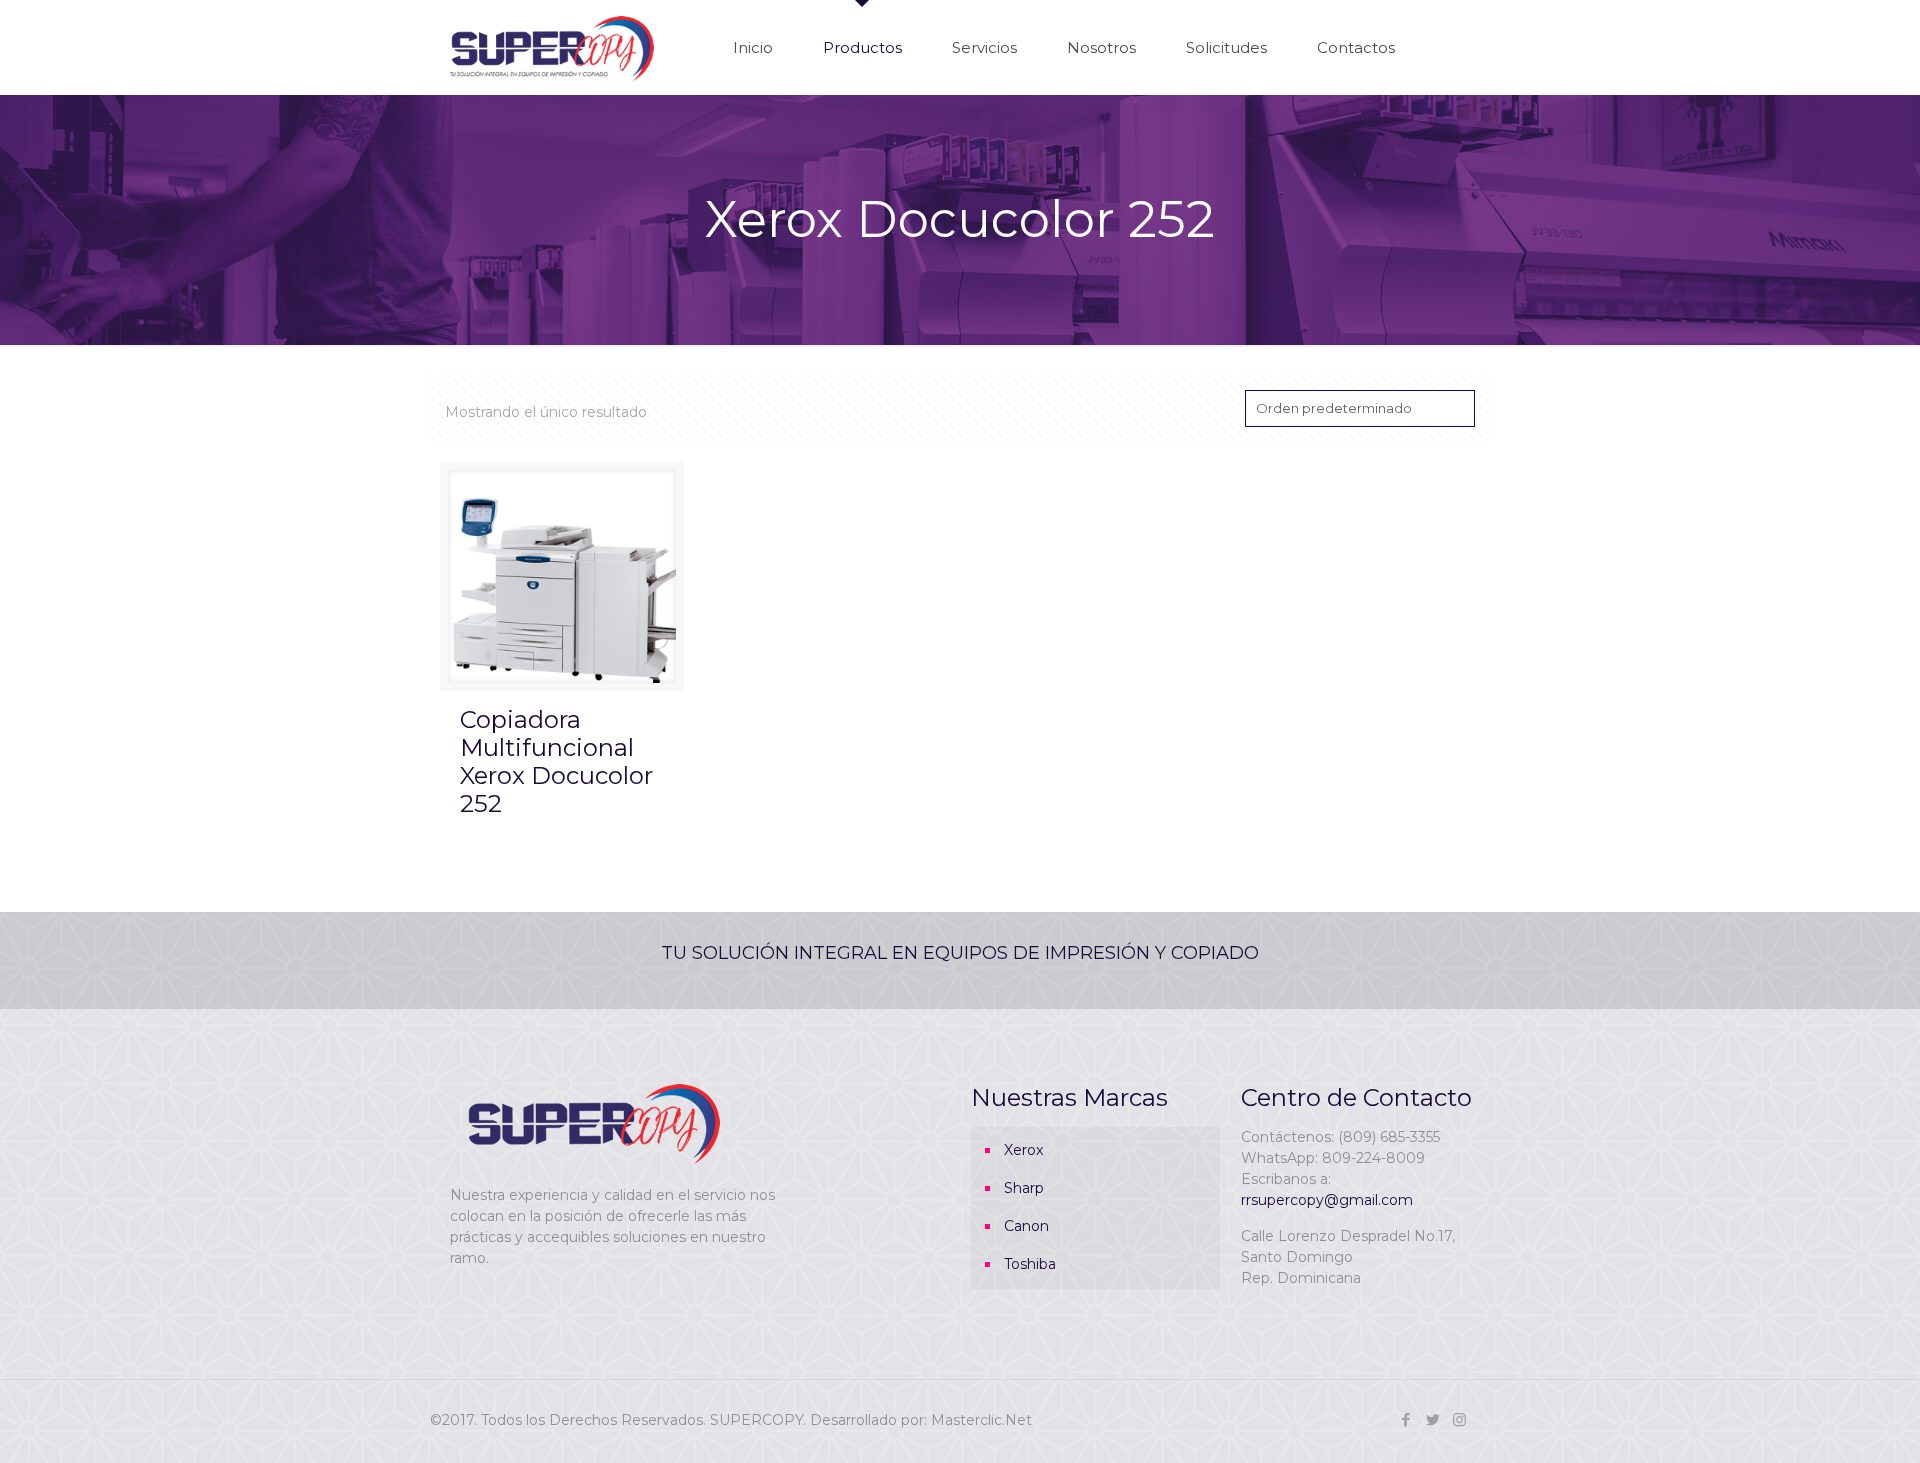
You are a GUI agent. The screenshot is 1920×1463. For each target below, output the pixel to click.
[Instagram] (1459, 1419)
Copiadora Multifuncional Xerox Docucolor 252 (556, 761)
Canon (1026, 1226)
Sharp (1024, 1188)
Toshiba (1030, 1264)
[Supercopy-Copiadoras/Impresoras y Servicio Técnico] (552, 47)
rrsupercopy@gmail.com (1327, 1200)
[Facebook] (1405, 1419)
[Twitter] (1432, 1419)
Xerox (1023, 1150)
